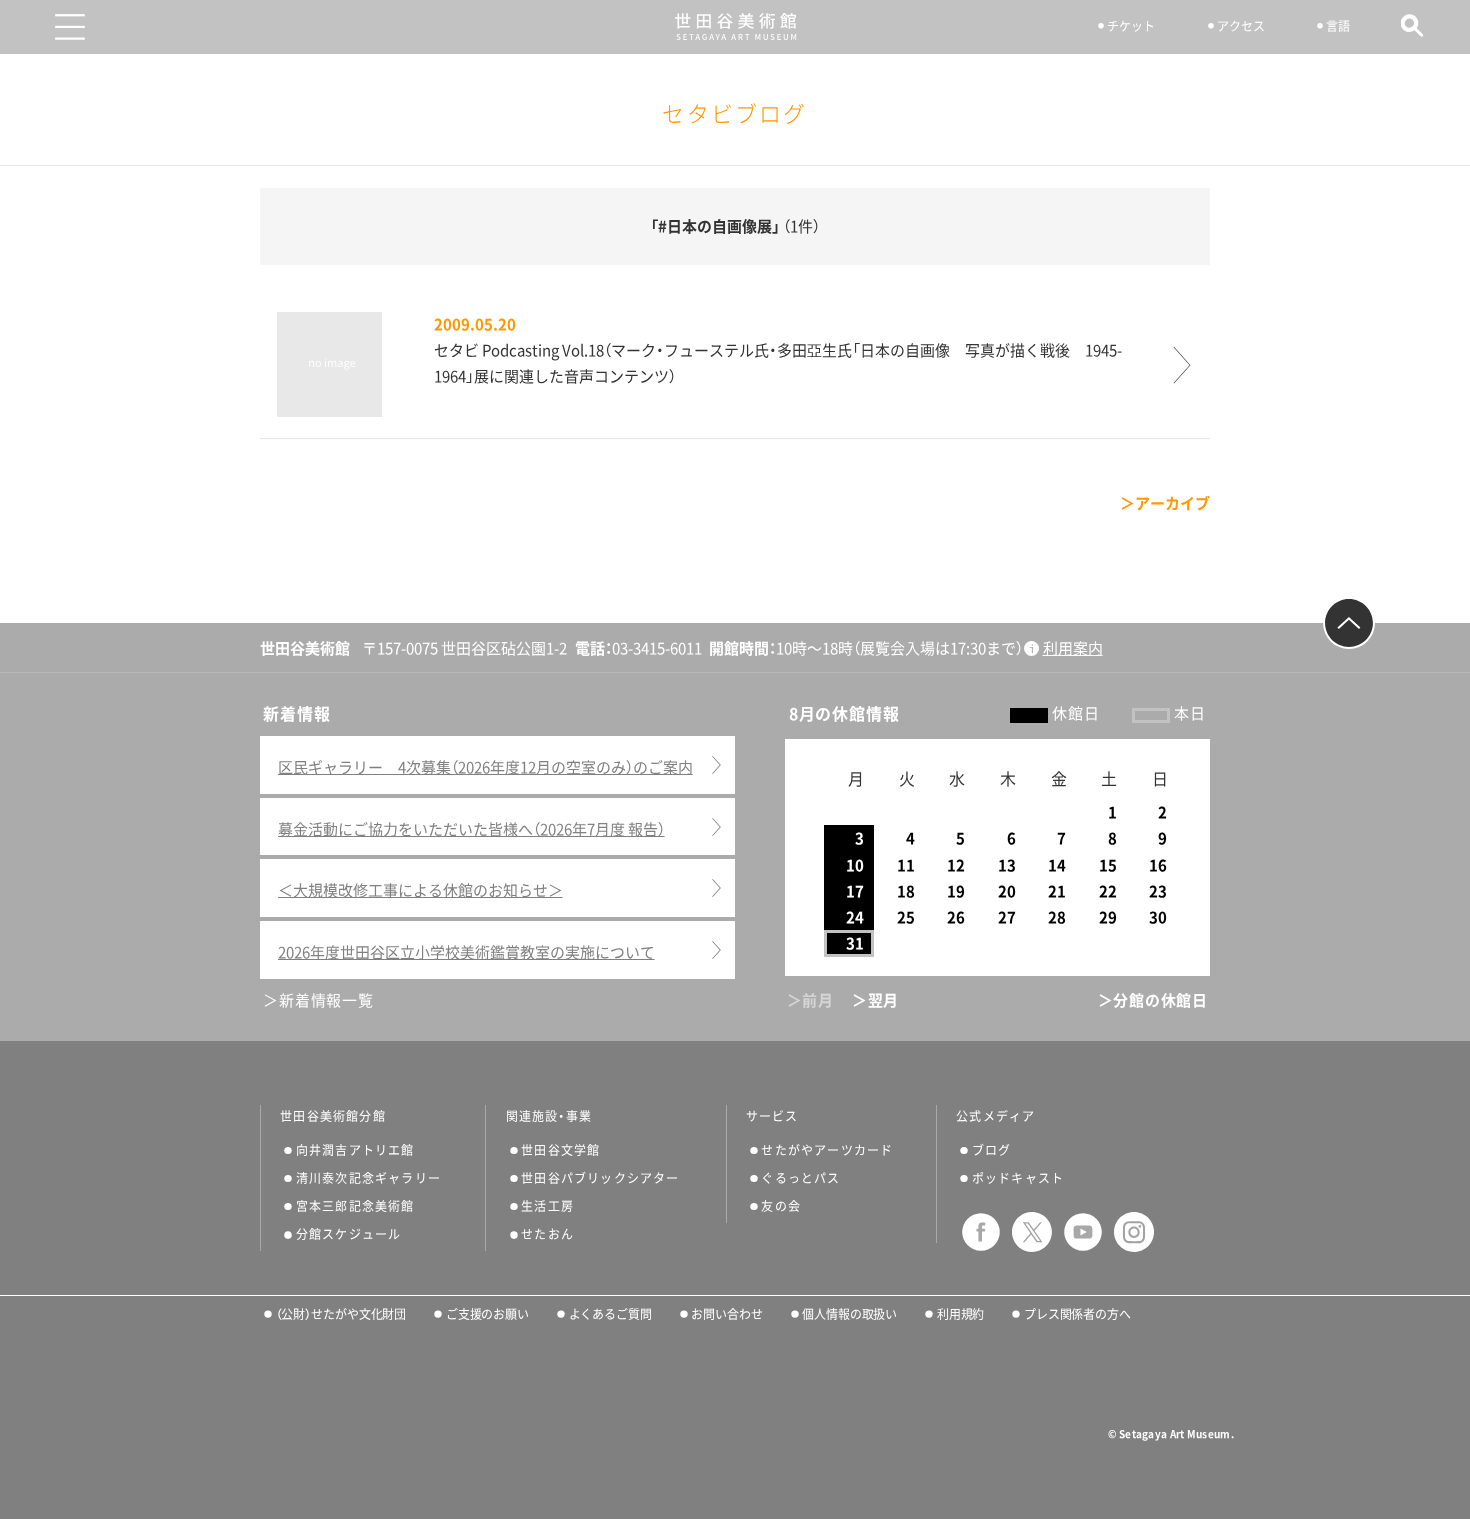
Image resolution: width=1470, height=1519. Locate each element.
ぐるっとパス (800, 1178)
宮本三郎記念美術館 (355, 1206)
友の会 (781, 1206)
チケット (1131, 26)
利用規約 (960, 1314)
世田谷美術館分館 (333, 1116)
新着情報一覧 (326, 1000)
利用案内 (1073, 648)
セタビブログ (734, 114)
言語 (1338, 26)
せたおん (547, 1234)
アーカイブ (1172, 503)
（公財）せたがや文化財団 (341, 1314)
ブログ (992, 1150)
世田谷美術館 (735, 26)
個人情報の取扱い (849, 1314)
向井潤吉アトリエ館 (355, 1150)
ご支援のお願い (487, 1314)
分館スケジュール (349, 1234)
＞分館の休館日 (1153, 1000)
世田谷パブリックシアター (600, 1178)
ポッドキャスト (1018, 1178)
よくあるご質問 (610, 1314)
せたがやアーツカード (827, 1150)
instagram (1134, 1232)
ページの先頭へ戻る (1349, 623)
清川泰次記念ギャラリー (368, 1178)
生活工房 (547, 1206)
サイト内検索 (1412, 25)
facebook (981, 1232)
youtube (1083, 1232)
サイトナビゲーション (70, 27)
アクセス (1241, 26)
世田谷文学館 (560, 1150)
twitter (1032, 1232)
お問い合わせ (726, 1314)
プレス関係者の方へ (1077, 1314)
